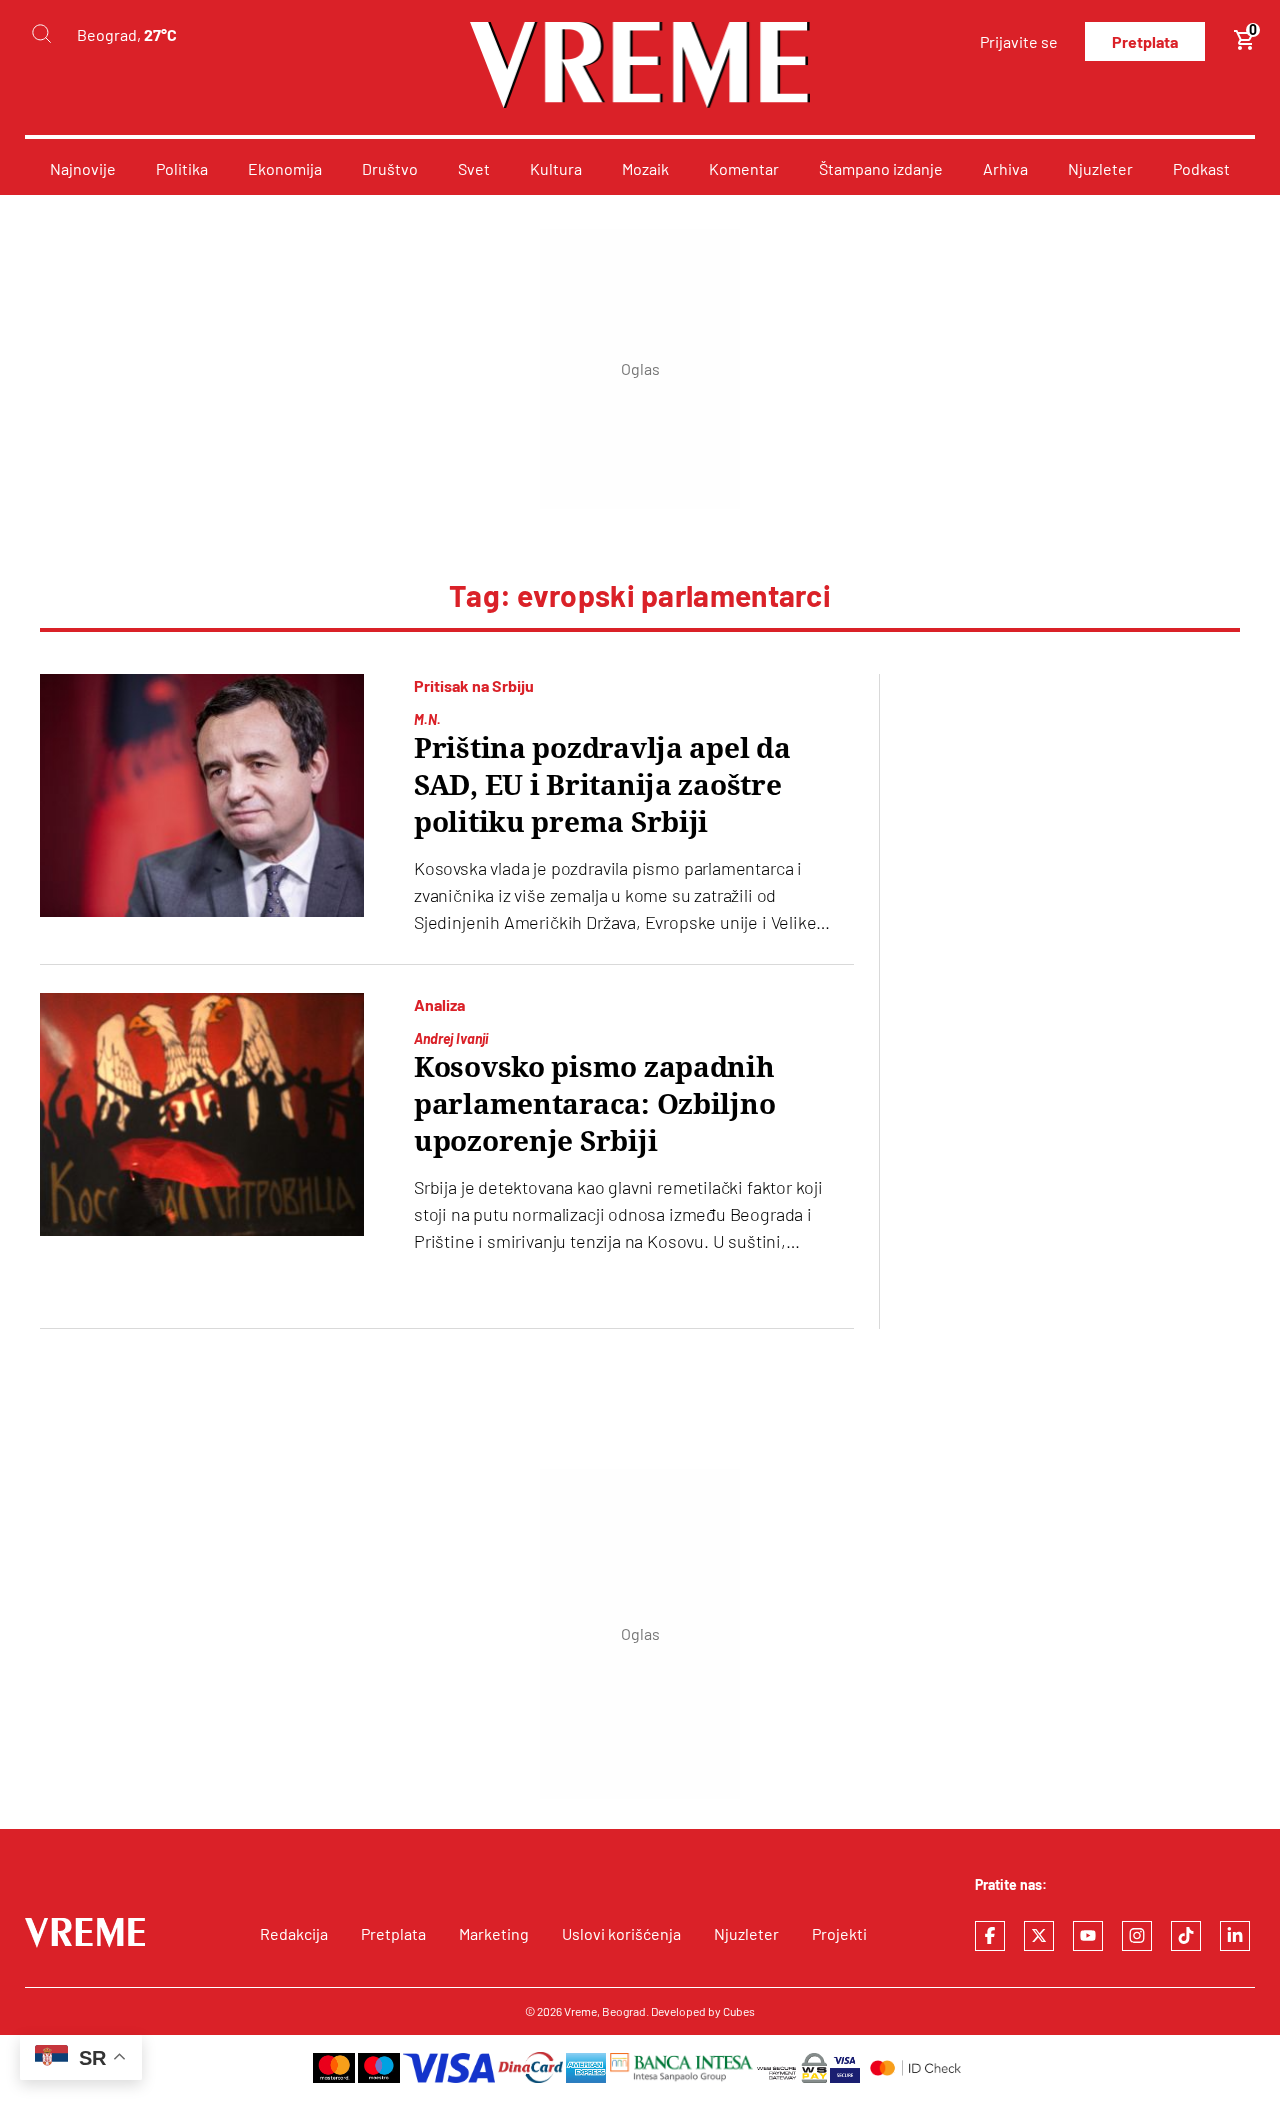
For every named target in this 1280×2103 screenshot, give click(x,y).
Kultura (556, 168)
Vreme (580, 2011)
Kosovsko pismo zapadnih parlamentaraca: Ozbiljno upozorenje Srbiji (594, 1104)
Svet (474, 168)
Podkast (1201, 168)
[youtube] (1088, 1936)
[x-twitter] (1039, 1936)
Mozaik (645, 168)
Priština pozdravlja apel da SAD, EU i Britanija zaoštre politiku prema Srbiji (602, 785)
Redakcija (294, 1933)
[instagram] (1137, 1936)
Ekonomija (285, 168)
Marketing (494, 1933)
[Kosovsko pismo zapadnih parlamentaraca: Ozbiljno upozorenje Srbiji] (202, 1114)
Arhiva (1005, 168)
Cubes (739, 2011)
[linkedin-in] (1235, 1936)
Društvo (390, 168)
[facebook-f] (990, 1936)
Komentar (744, 168)
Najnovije (83, 168)
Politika (182, 168)
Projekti (839, 1933)
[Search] (41, 34)
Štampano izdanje (881, 168)
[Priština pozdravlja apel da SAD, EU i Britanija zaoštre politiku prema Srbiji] (202, 795)
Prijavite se (1019, 41)
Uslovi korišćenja (621, 1933)
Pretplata (1145, 41)
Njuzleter (1100, 168)
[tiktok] (1186, 1936)
